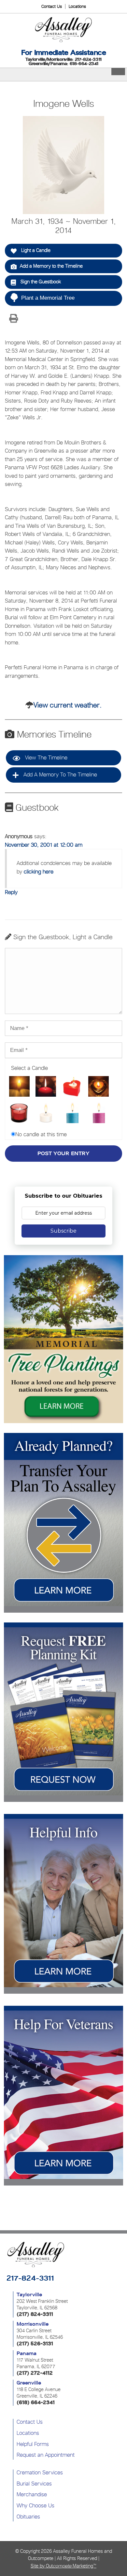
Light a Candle (35, 250)
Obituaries (28, 2517)
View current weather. (68, 705)
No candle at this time (41, 1134)
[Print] (13, 319)
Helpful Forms (33, 2444)
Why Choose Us (35, 2505)
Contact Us (52, 6)
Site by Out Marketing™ (63, 2566)
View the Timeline (45, 757)
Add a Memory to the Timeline (51, 266)
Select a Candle (29, 1068)
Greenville (29, 2383)
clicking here (39, 872)
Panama (27, 2353)
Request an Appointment (46, 2455)
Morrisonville (33, 2324)
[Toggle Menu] (118, 72)
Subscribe (63, 1231)
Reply (11, 892)
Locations (77, 6)
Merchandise (32, 2494)
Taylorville (29, 2295)
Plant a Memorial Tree (48, 298)
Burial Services (34, 2484)
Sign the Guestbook (40, 282)
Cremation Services (40, 2472)
